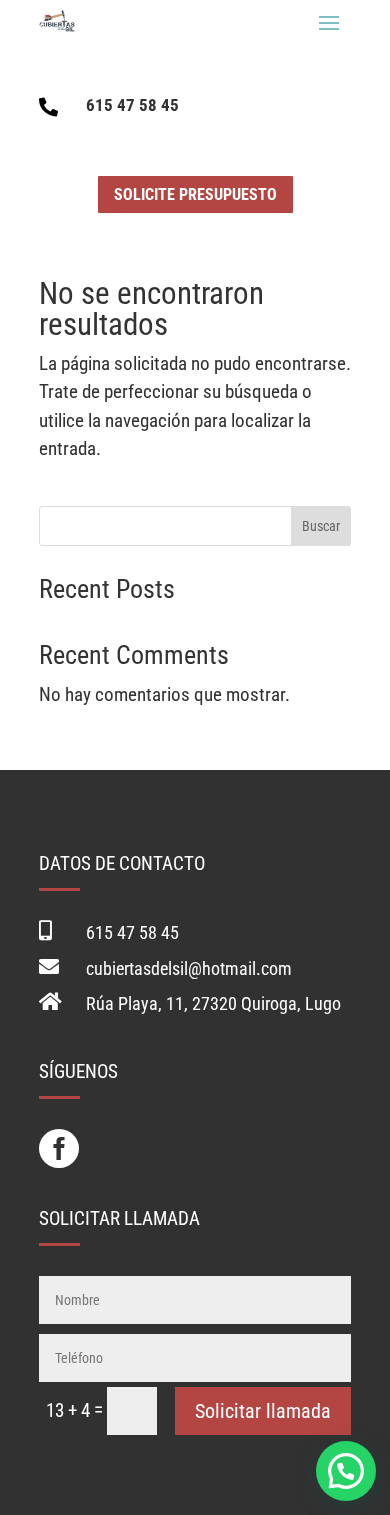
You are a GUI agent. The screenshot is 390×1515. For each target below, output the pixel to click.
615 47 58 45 (132, 105)
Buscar (321, 526)
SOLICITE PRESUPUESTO (195, 194)
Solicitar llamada (263, 1411)
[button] (346, 1471)
